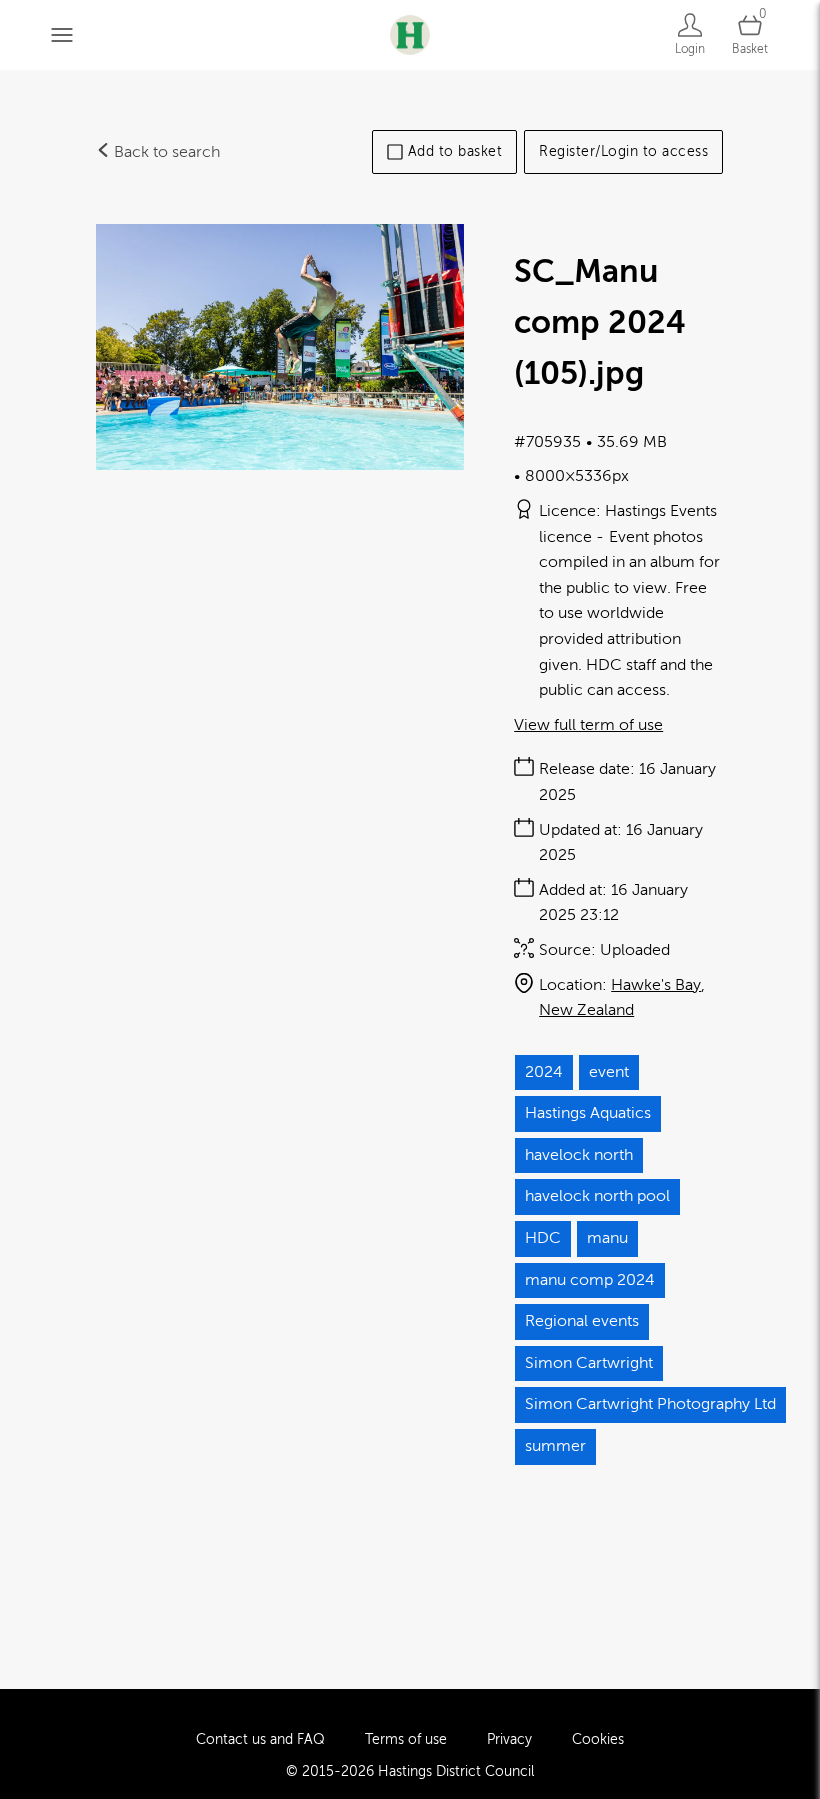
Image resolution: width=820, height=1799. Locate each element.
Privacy (509, 1739)
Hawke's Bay (656, 985)
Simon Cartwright (589, 1363)
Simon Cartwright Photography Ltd (650, 1404)
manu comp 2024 (590, 1280)
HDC (543, 1238)
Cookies (598, 1739)
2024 (544, 1072)
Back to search (165, 152)
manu (607, 1238)
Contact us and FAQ (260, 1739)
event (609, 1072)
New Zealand (586, 1010)
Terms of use (406, 1739)
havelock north (579, 1155)
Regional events (582, 1321)
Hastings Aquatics (588, 1113)
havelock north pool (597, 1196)
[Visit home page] (409, 34)
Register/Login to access (623, 151)
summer (555, 1446)
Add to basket (455, 151)
